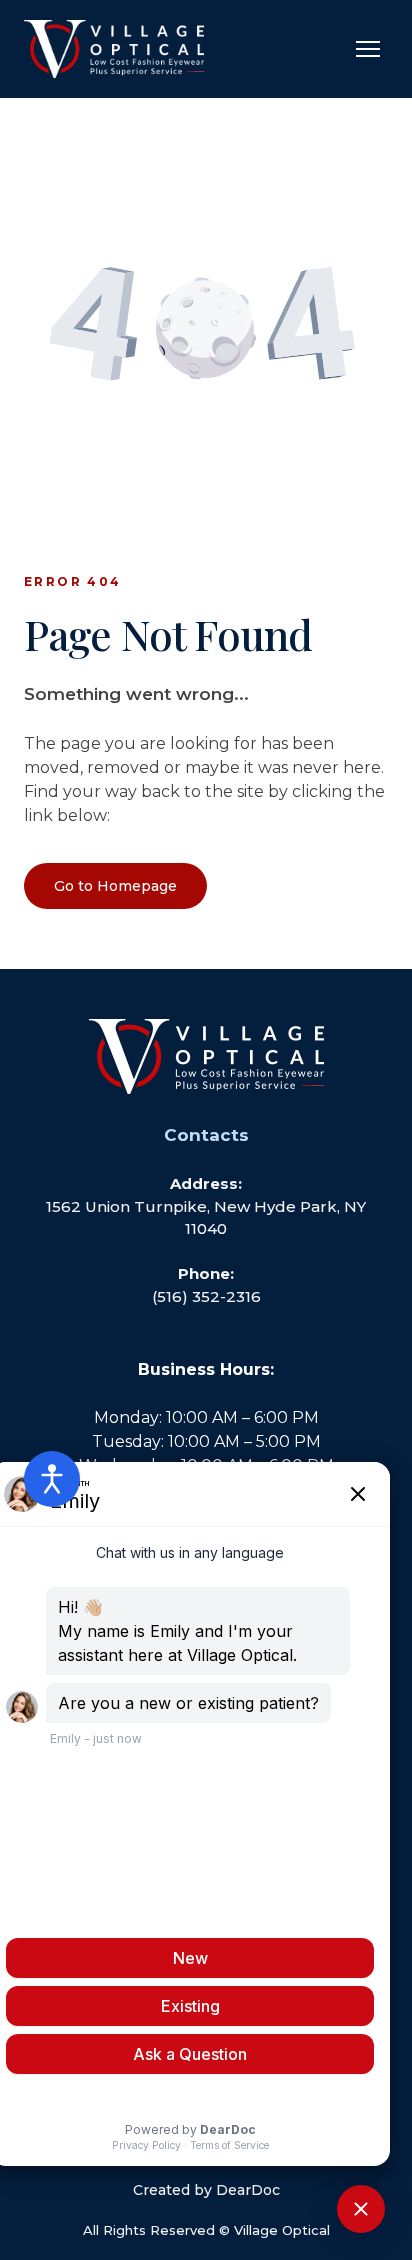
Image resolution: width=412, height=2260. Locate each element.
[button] (115, 886)
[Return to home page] (114, 49)
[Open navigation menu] (368, 49)
